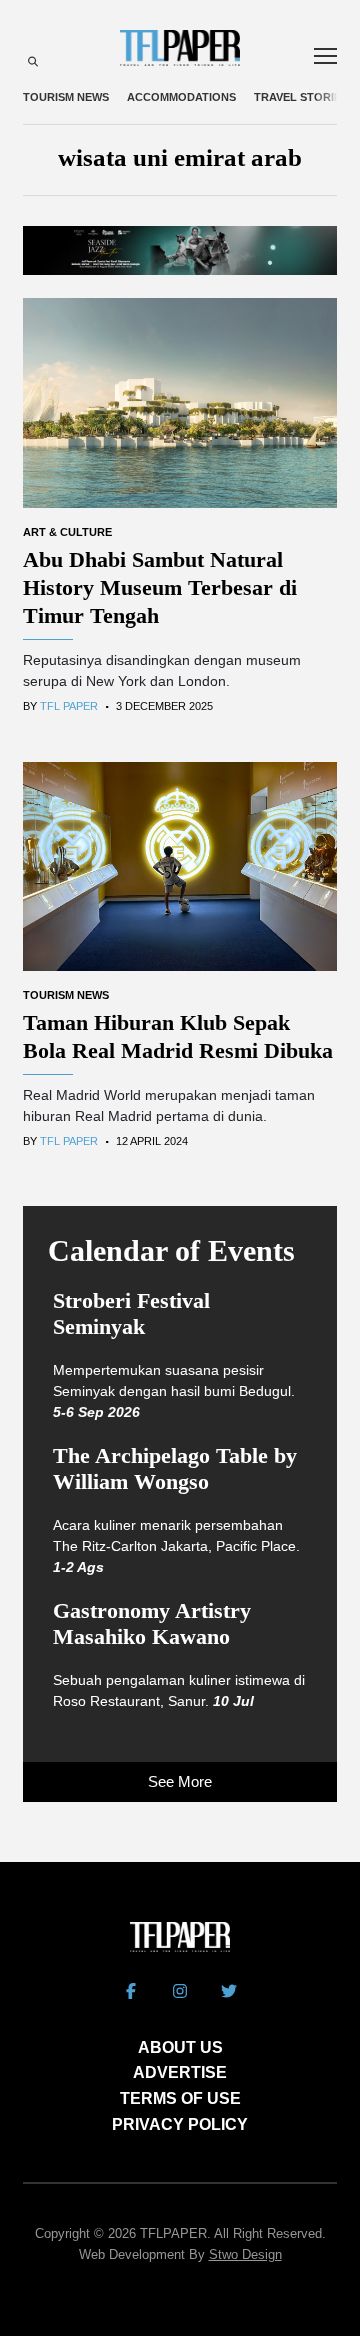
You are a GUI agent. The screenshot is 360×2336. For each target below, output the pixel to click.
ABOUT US (180, 2047)
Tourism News (66, 97)
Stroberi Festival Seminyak (131, 1313)
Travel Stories (301, 97)
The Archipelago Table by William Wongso (175, 1468)
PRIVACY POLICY (180, 2124)
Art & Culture (67, 532)
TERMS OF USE (180, 2098)
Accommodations (181, 97)
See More (180, 1781)
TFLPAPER (173, 2233)
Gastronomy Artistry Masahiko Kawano (152, 1623)
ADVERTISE (180, 2072)
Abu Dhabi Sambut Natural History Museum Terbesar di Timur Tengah (160, 587)
